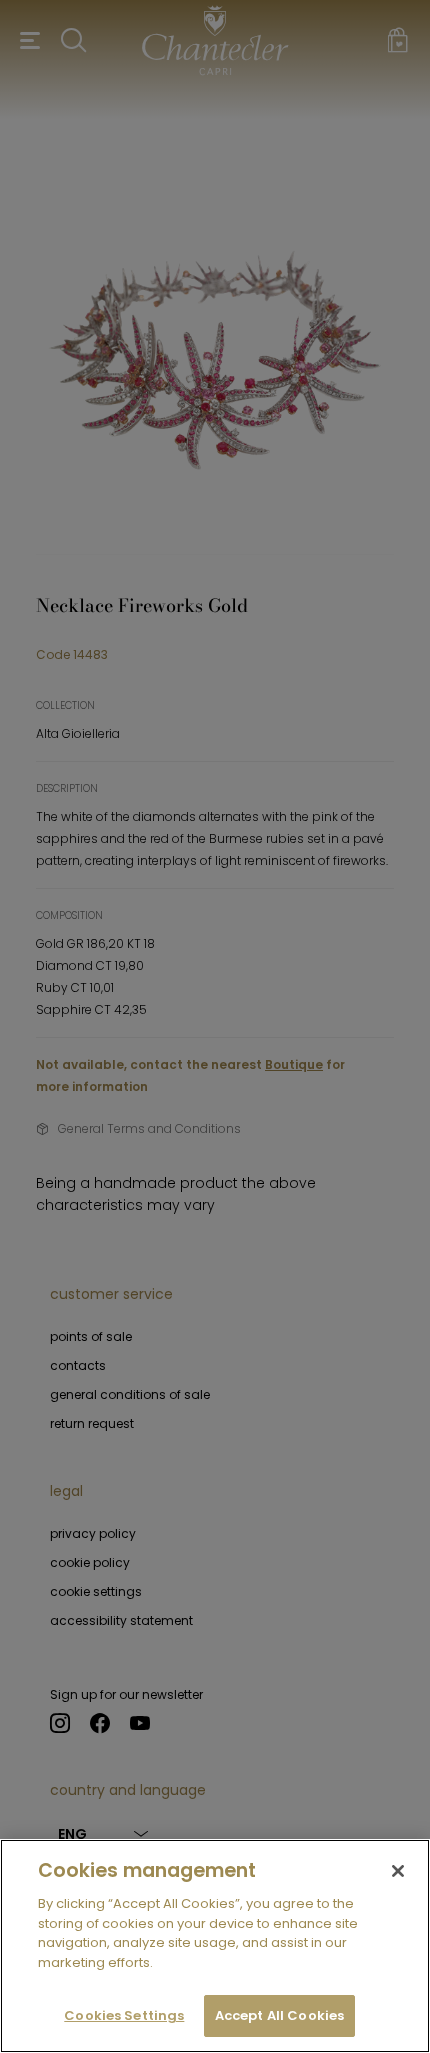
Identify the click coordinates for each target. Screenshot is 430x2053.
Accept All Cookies (279, 2015)
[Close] (398, 1871)
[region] (215, 1946)
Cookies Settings (124, 2015)
